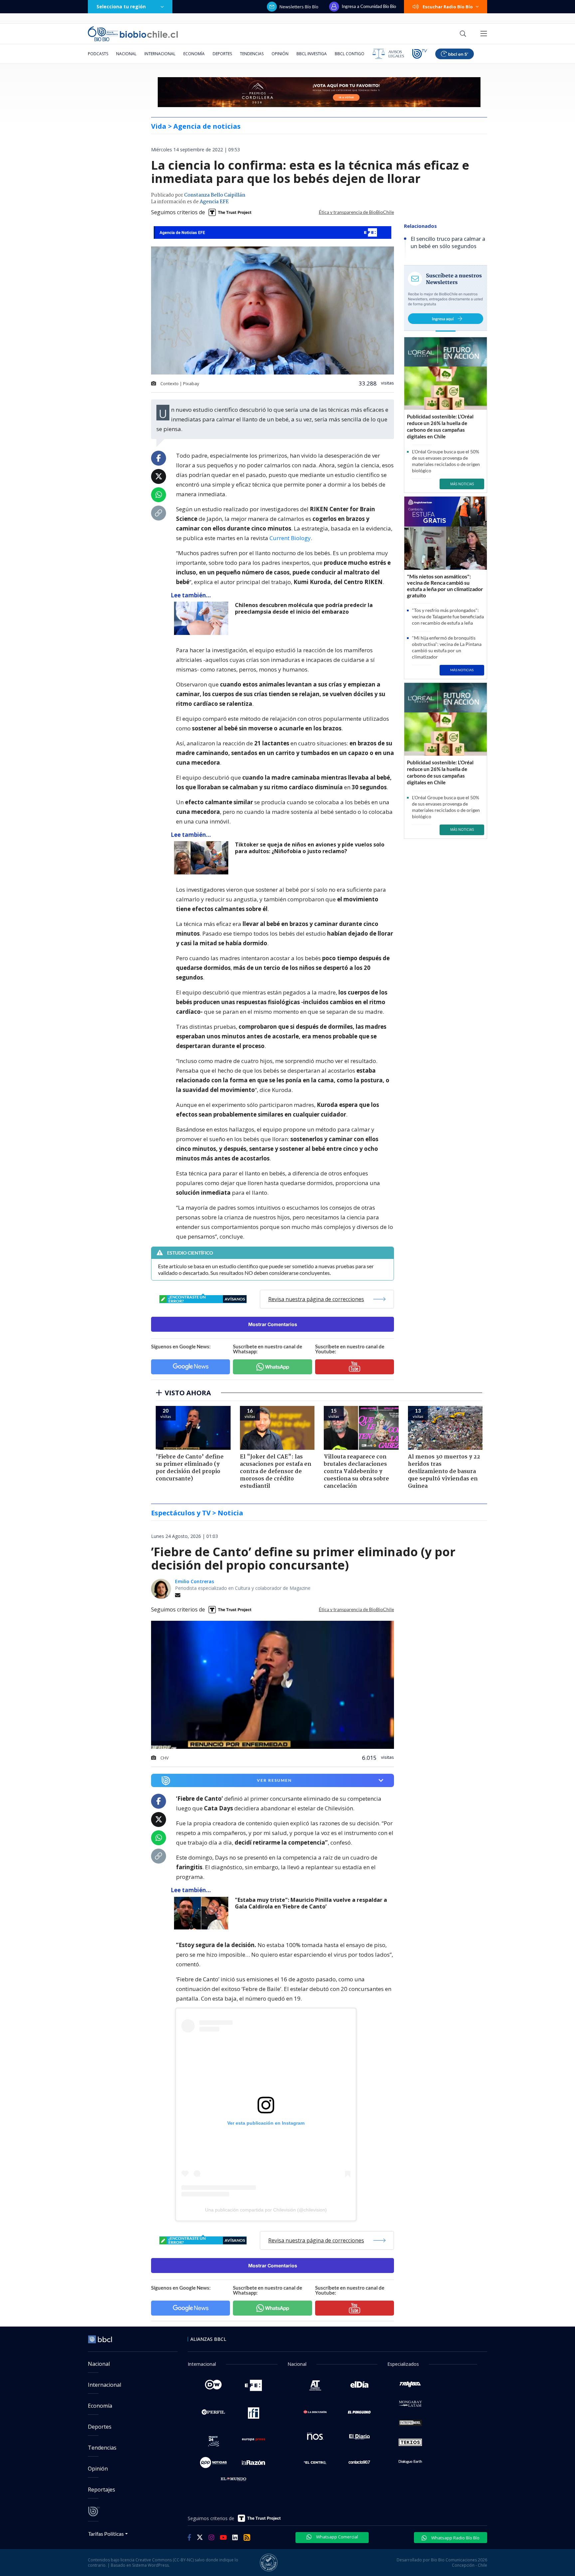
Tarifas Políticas (106, 2534)
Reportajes (101, 2490)
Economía (194, 54)
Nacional (126, 54)
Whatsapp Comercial (337, 2537)
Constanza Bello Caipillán (215, 195)
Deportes (222, 54)
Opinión (280, 54)
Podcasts (98, 54)
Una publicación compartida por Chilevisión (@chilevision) (266, 2210)
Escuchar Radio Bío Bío (448, 7)
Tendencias (252, 54)
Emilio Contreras (194, 1581)
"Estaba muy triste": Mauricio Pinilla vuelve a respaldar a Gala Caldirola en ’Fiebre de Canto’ (311, 1903)
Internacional (160, 54)
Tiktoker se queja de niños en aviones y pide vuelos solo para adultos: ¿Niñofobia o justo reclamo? (310, 848)
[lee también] (203, 1913)
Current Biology (290, 538)
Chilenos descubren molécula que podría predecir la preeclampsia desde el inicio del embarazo (304, 608)
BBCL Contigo (350, 54)
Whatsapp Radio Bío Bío (455, 2538)
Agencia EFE (214, 202)
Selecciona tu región (121, 6)
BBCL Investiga (312, 54)
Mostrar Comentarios (273, 1324)
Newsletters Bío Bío (299, 7)
